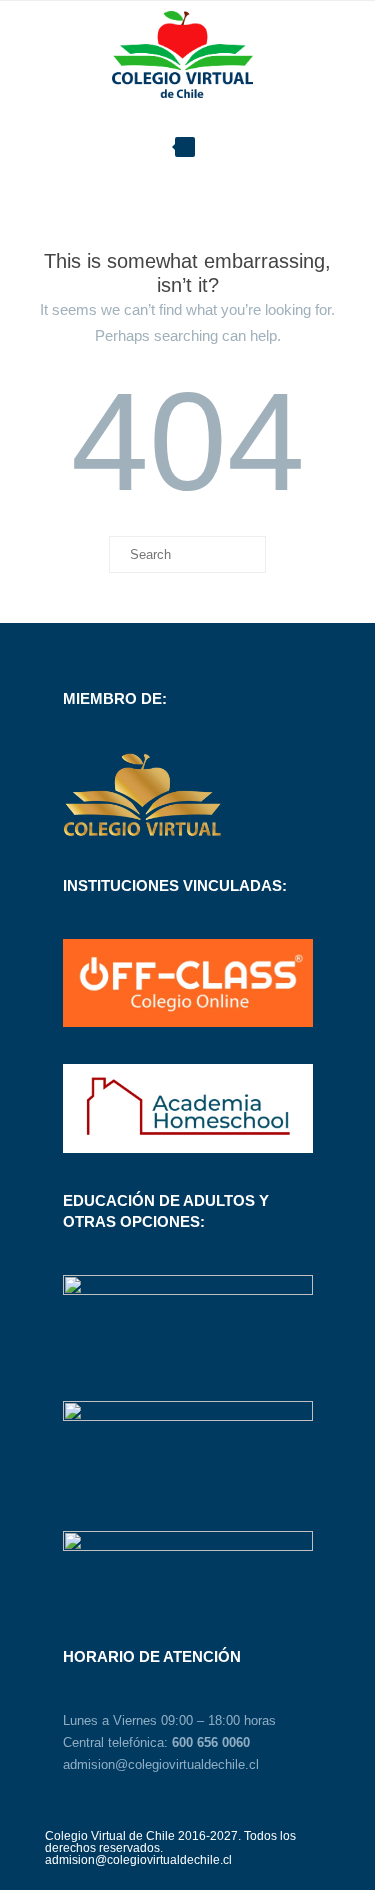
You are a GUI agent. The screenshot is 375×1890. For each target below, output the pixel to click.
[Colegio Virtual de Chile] (187, 55)
